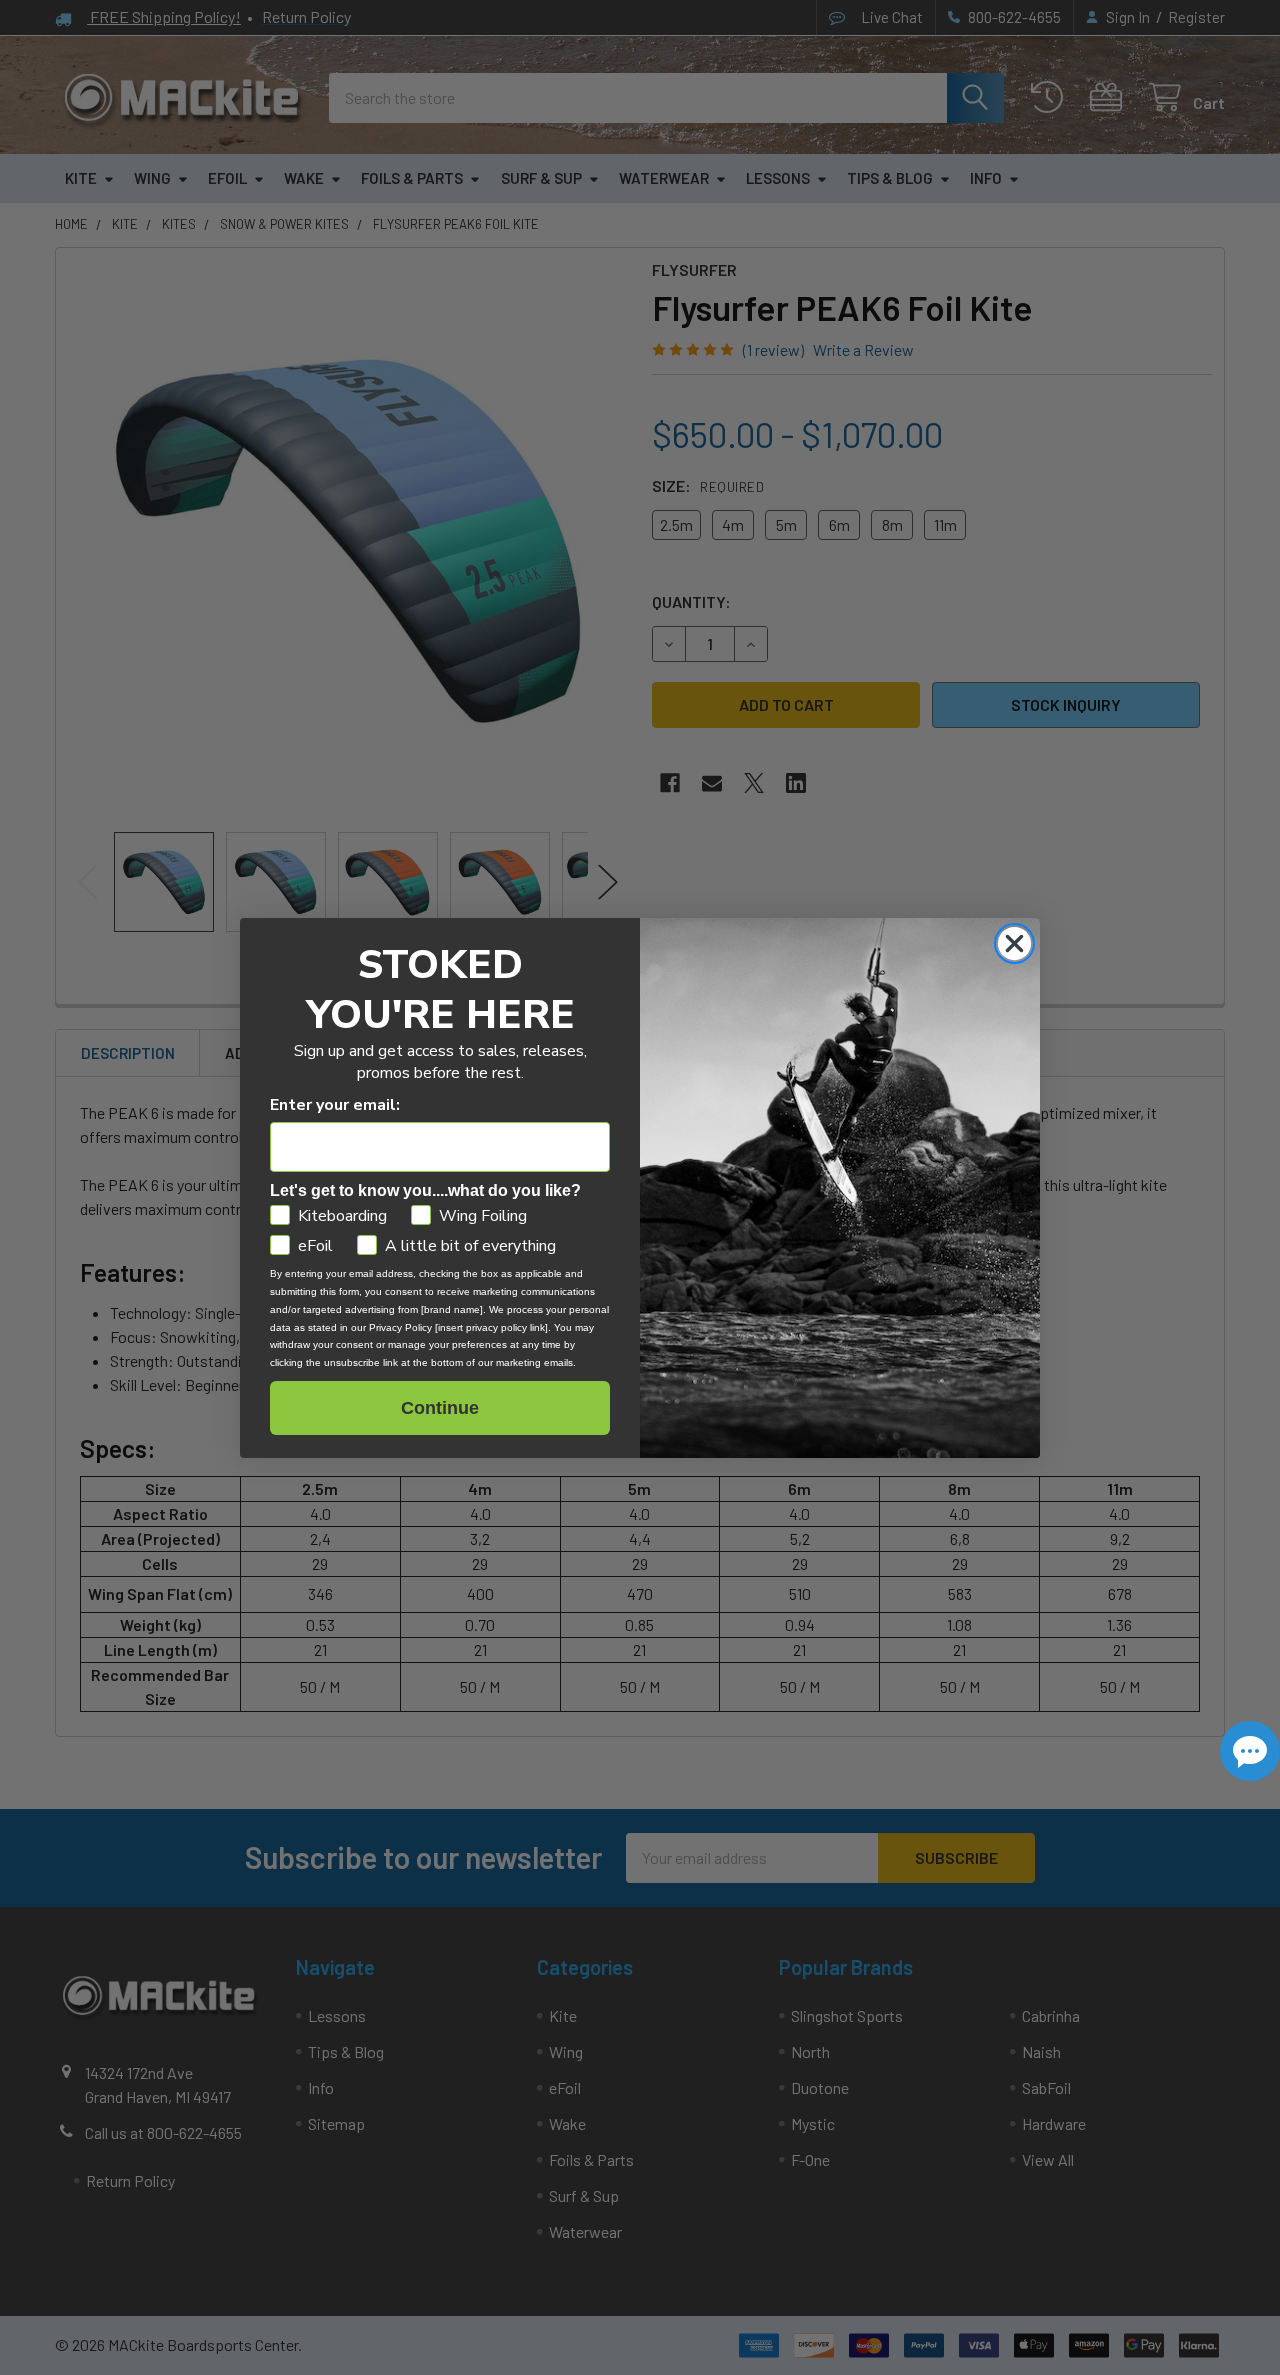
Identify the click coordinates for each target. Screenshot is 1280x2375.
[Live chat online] (1250, 1751)
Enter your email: (335, 1105)
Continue (440, 1408)
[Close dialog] (1014, 943)
